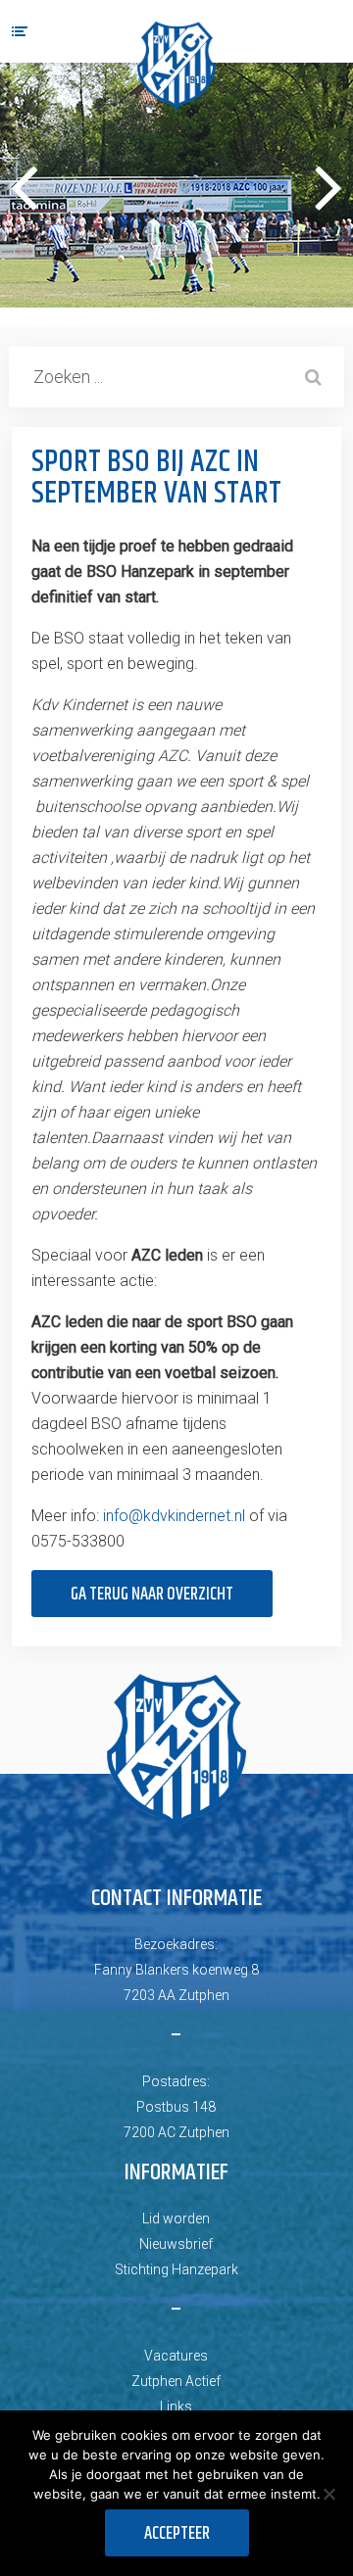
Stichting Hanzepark (176, 2269)
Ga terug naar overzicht (152, 1595)
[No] (328, 2494)
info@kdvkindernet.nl (174, 1516)
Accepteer (177, 2534)
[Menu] (20, 31)
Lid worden (176, 2218)
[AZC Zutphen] (176, 66)
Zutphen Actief (176, 2381)
